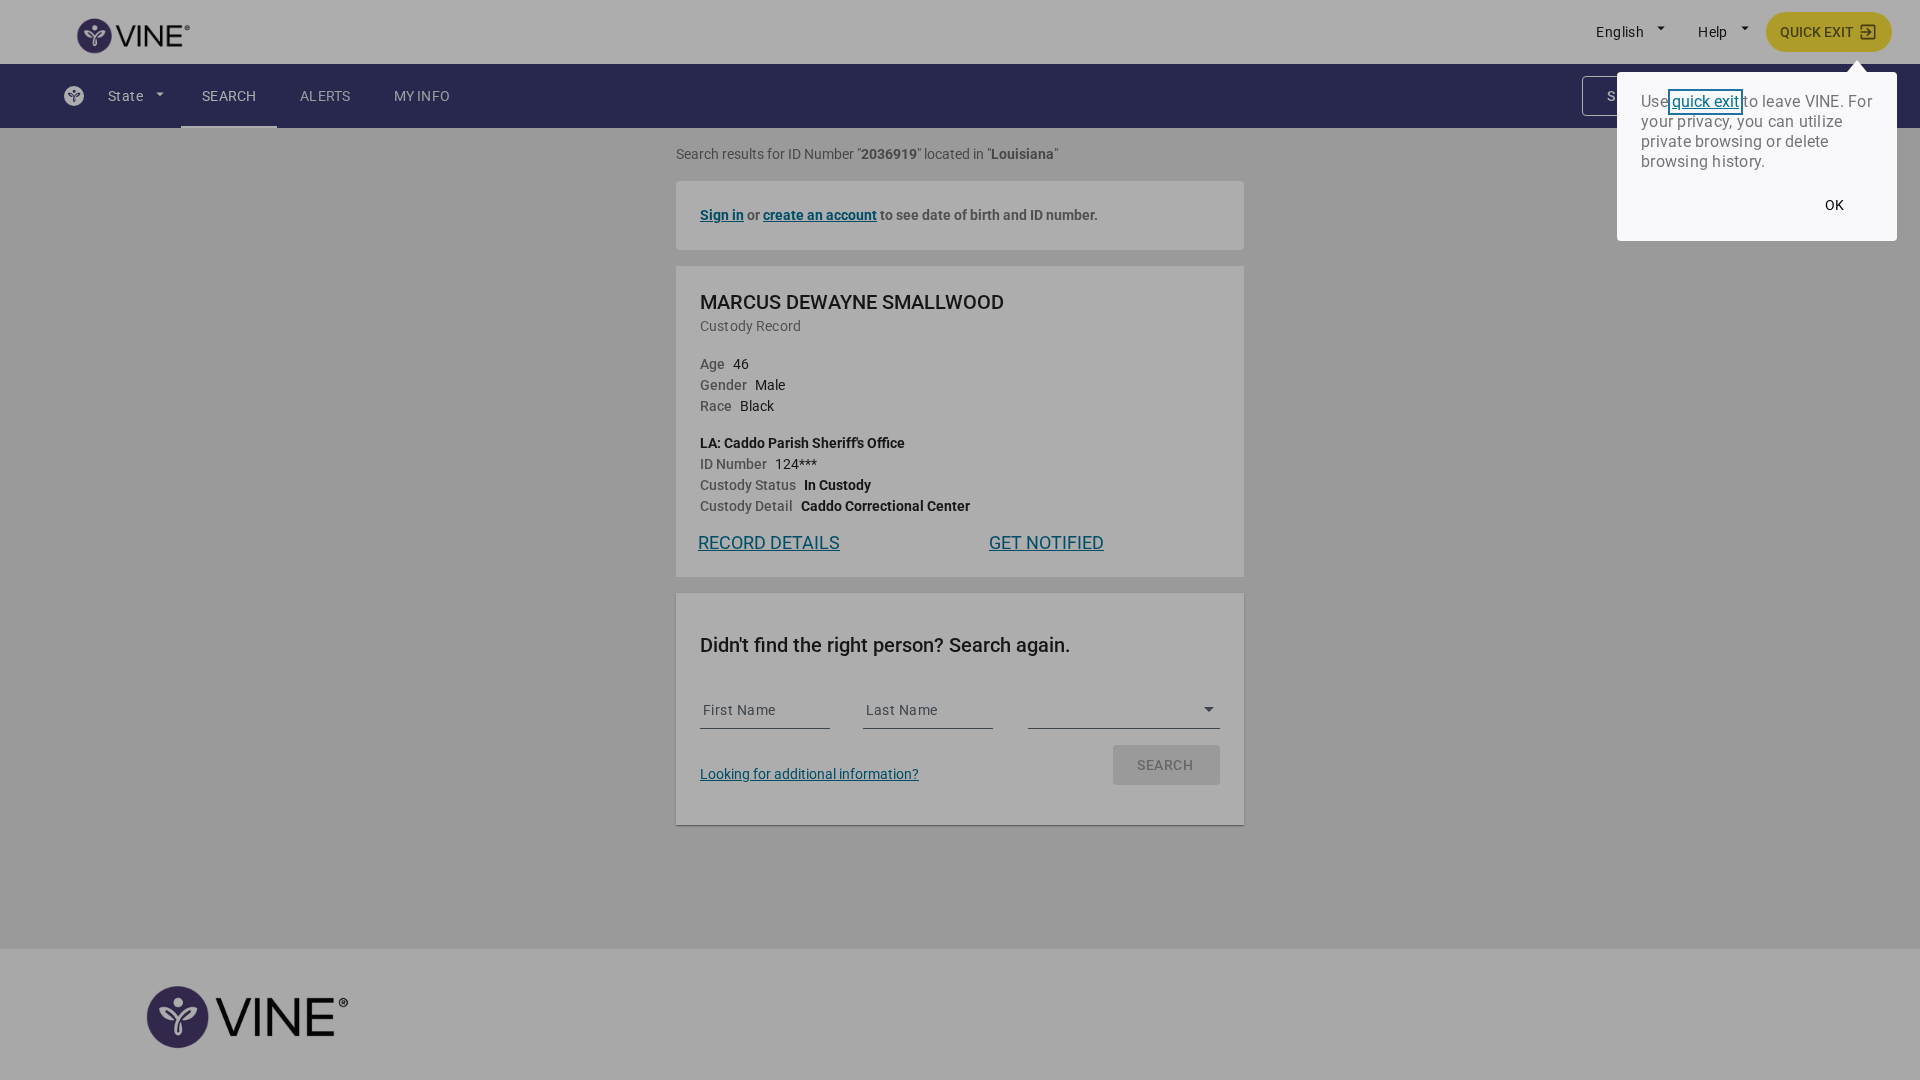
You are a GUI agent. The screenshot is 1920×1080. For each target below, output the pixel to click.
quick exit (1705, 102)
